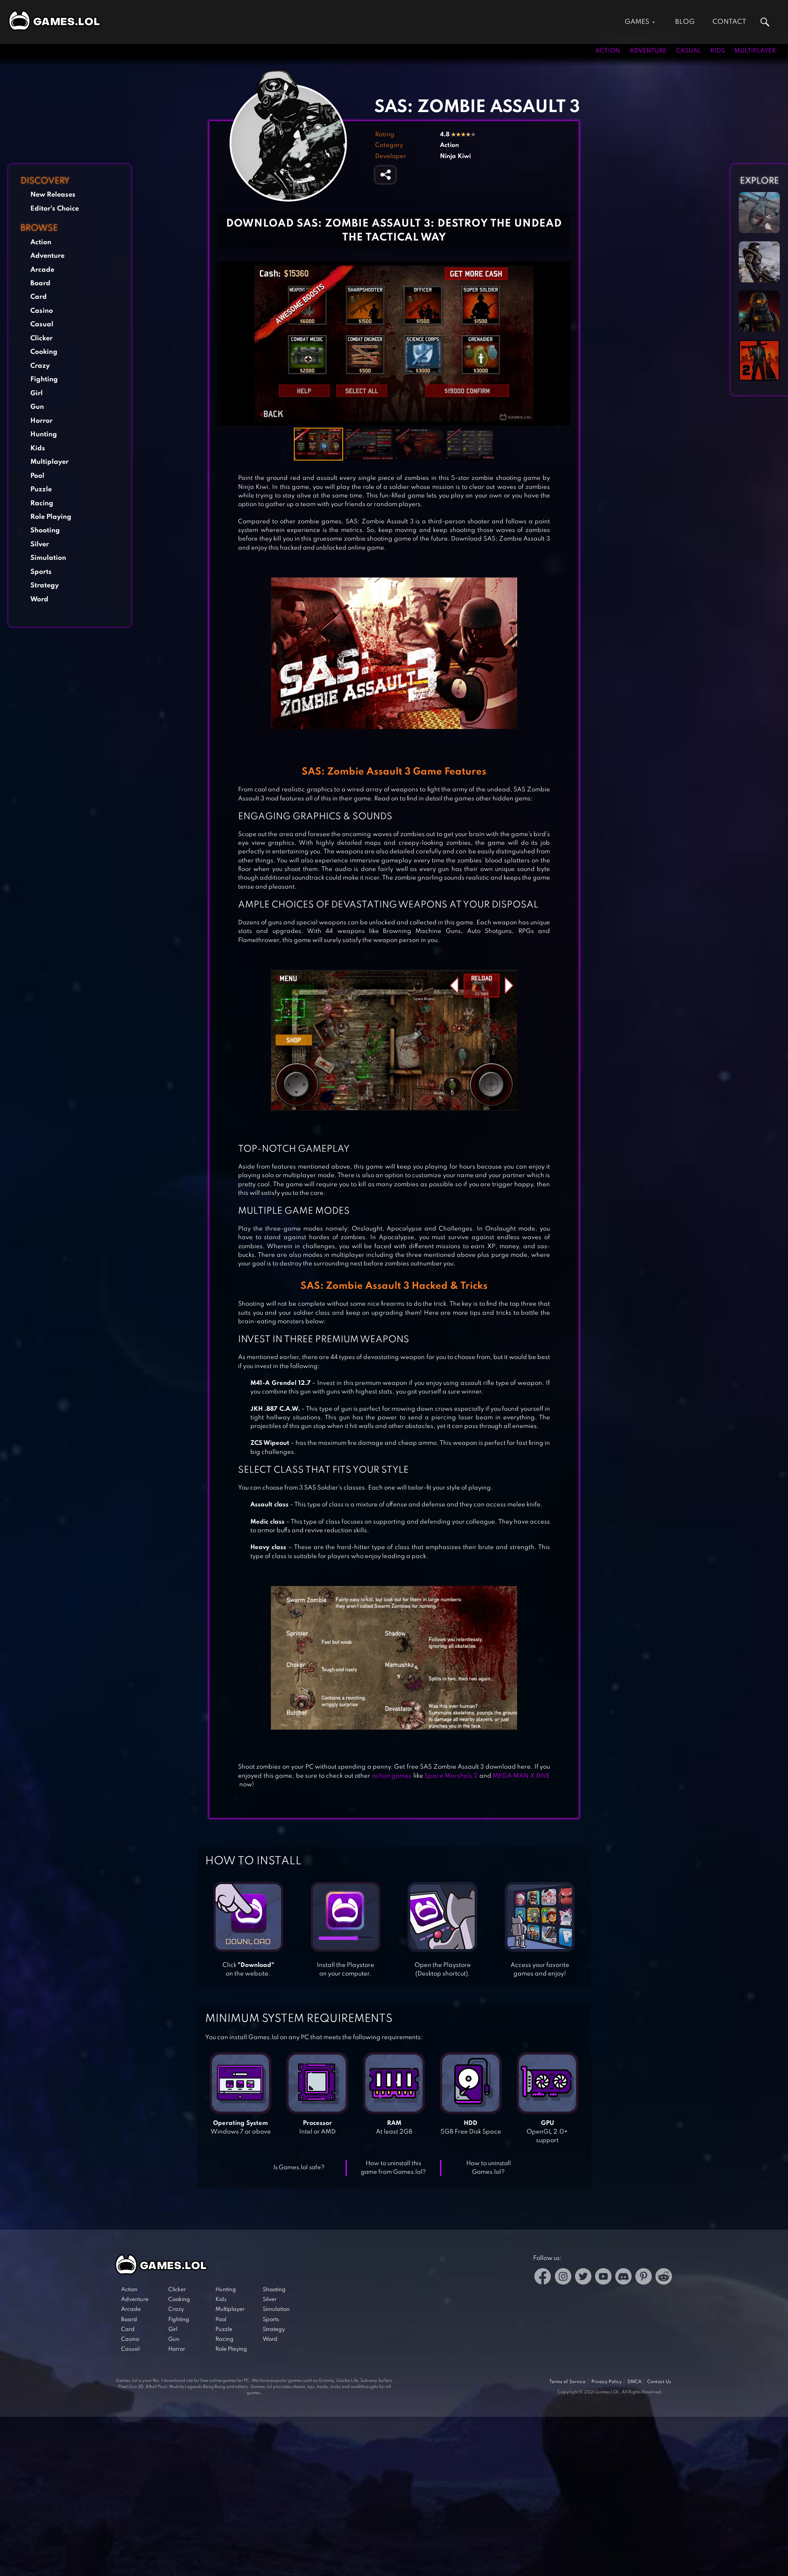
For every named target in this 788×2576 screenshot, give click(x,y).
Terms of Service (567, 2382)
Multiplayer (755, 51)
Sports (41, 572)
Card (39, 297)
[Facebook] (543, 2278)
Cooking (44, 352)
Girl (37, 393)
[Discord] (623, 2278)
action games (392, 1776)
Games (637, 22)
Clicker (41, 338)
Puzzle (41, 489)
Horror (41, 421)
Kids (718, 51)
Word (39, 599)
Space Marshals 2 (451, 1776)
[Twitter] (583, 2278)
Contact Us (659, 2382)
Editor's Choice (55, 209)
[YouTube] (603, 2278)
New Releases (53, 195)
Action (608, 51)
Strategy (45, 586)
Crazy (40, 366)
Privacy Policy (607, 2382)
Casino (42, 311)
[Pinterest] (644, 2278)
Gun (37, 407)
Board (40, 283)
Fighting (44, 379)
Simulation (48, 558)
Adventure (648, 51)
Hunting (44, 434)
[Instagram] (563, 2278)
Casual (688, 51)
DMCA (635, 2382)
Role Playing (51, 517)
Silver (40, 544)
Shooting (45, 531)
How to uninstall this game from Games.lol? (393, 2168)
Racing (42, 503)
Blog (685, 22)
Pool (37, 476)
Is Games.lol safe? (299, 2168)
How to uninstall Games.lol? (489, 2168)
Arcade (42, 270)
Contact (729, 22)
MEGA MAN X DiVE (521, 1776)
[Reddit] (664, 2278)
